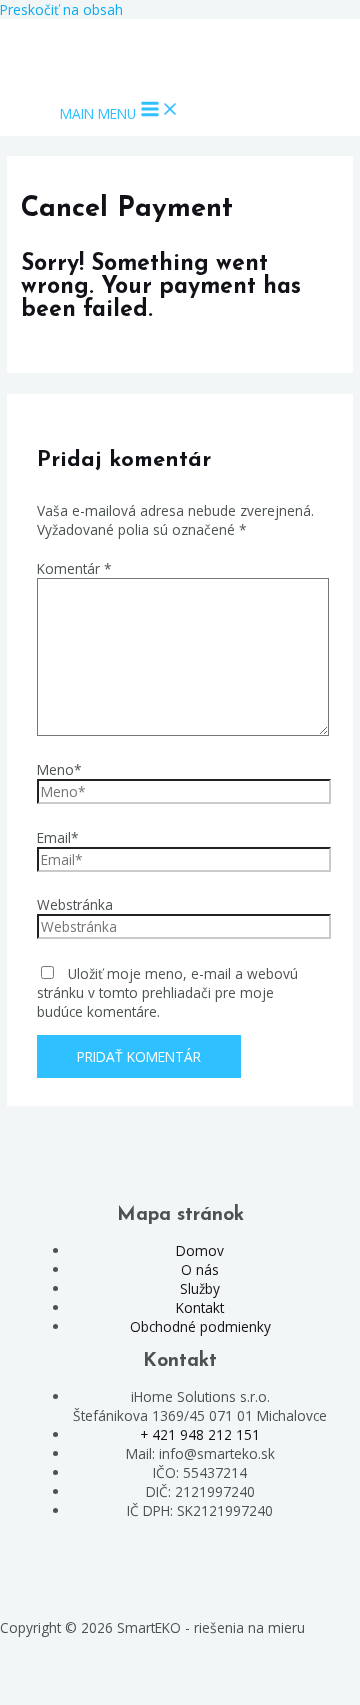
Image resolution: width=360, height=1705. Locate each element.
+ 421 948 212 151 (200, 1434)
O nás (200, 1269)
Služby (200, 1288)
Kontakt (200, 1307)
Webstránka (75, 904)
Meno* (59, 769)
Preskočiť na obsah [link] (61, 9)
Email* (58, 837)
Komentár (74, 568)
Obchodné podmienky (200, 1326)
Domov (200, 1250)
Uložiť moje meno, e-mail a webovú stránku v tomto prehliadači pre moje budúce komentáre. (167, 992)
